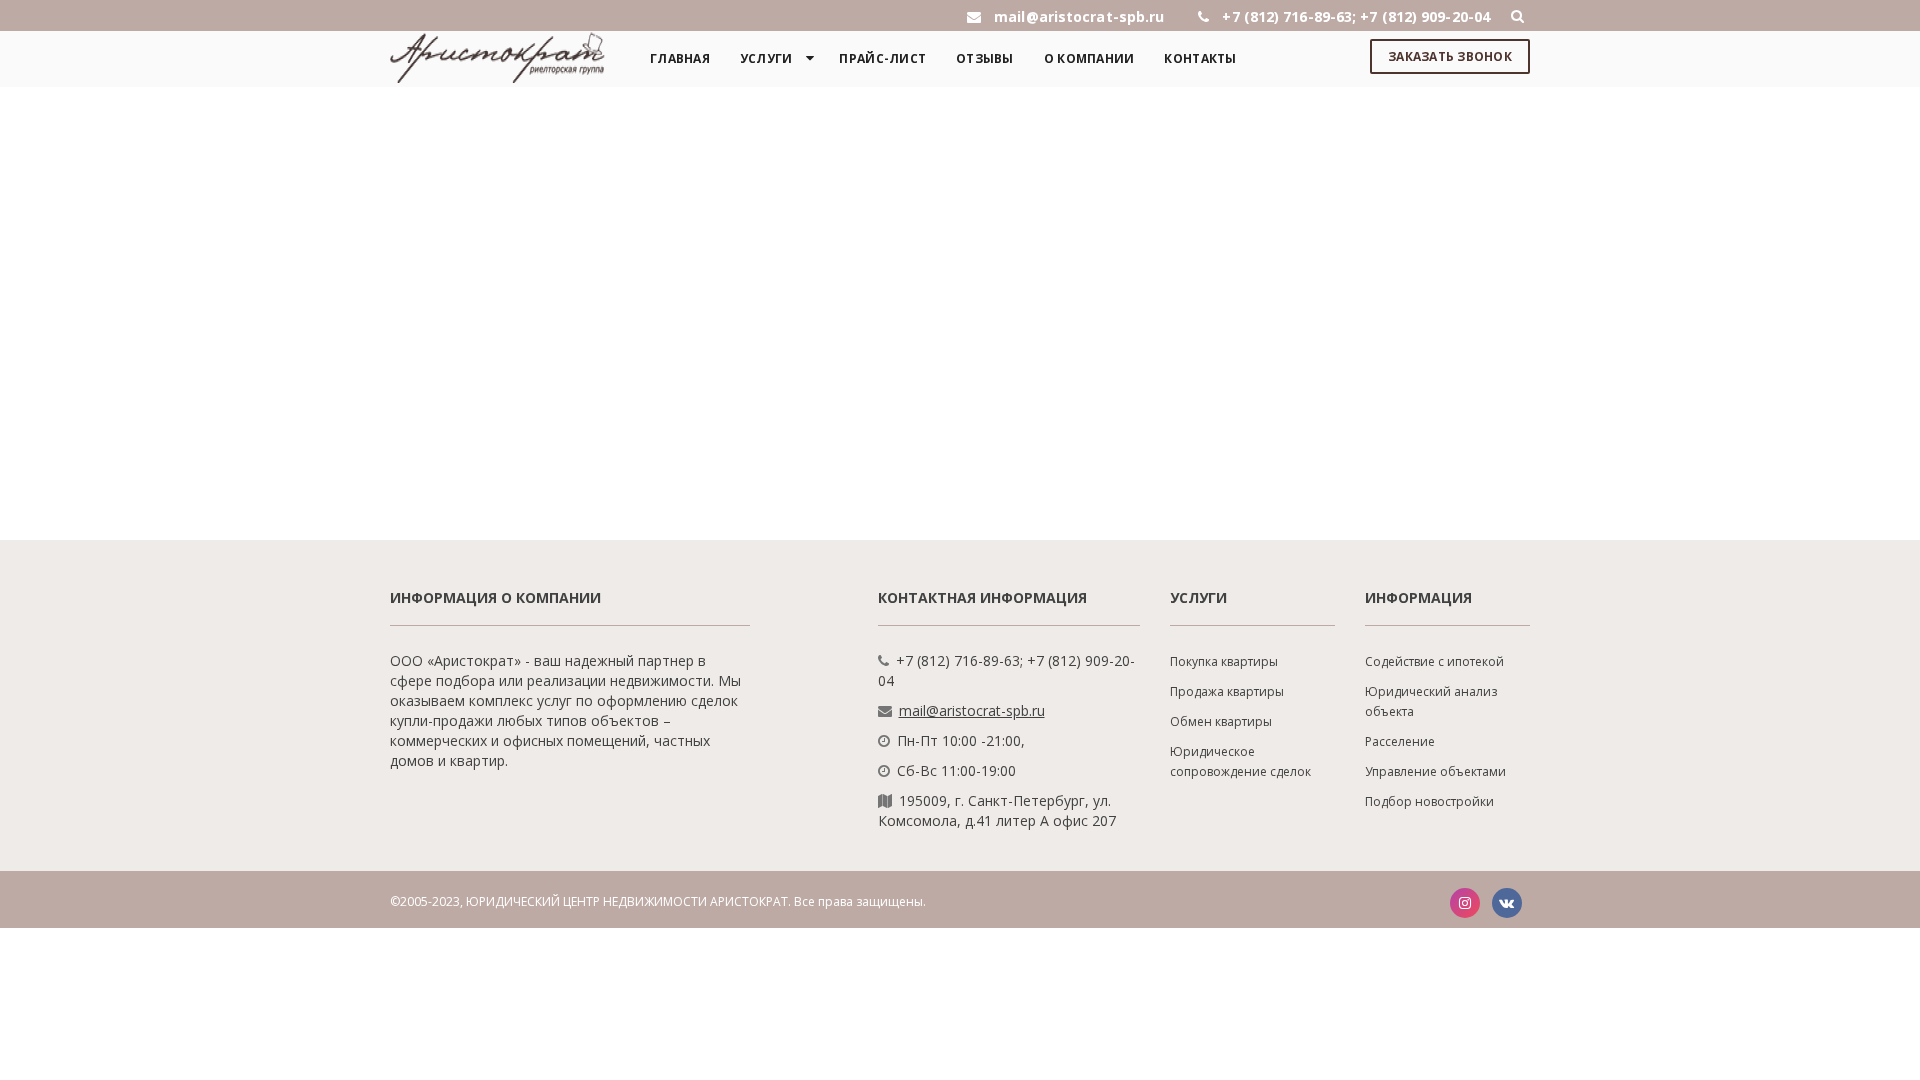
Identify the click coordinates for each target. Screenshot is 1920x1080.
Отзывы (985, 58)
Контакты (1200, 58)
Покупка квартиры (1224, 661)
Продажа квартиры (1227, 691)
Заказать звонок (1450, 56)
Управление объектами (1435, 771)
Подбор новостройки (1429, 801)
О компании (1089, 58)
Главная (680, 58)
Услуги (766, 58)
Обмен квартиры (1221, 721)
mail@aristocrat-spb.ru (972, 710)
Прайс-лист (882, 58)
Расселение (1400, 741)
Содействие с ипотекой (1434, 661)
